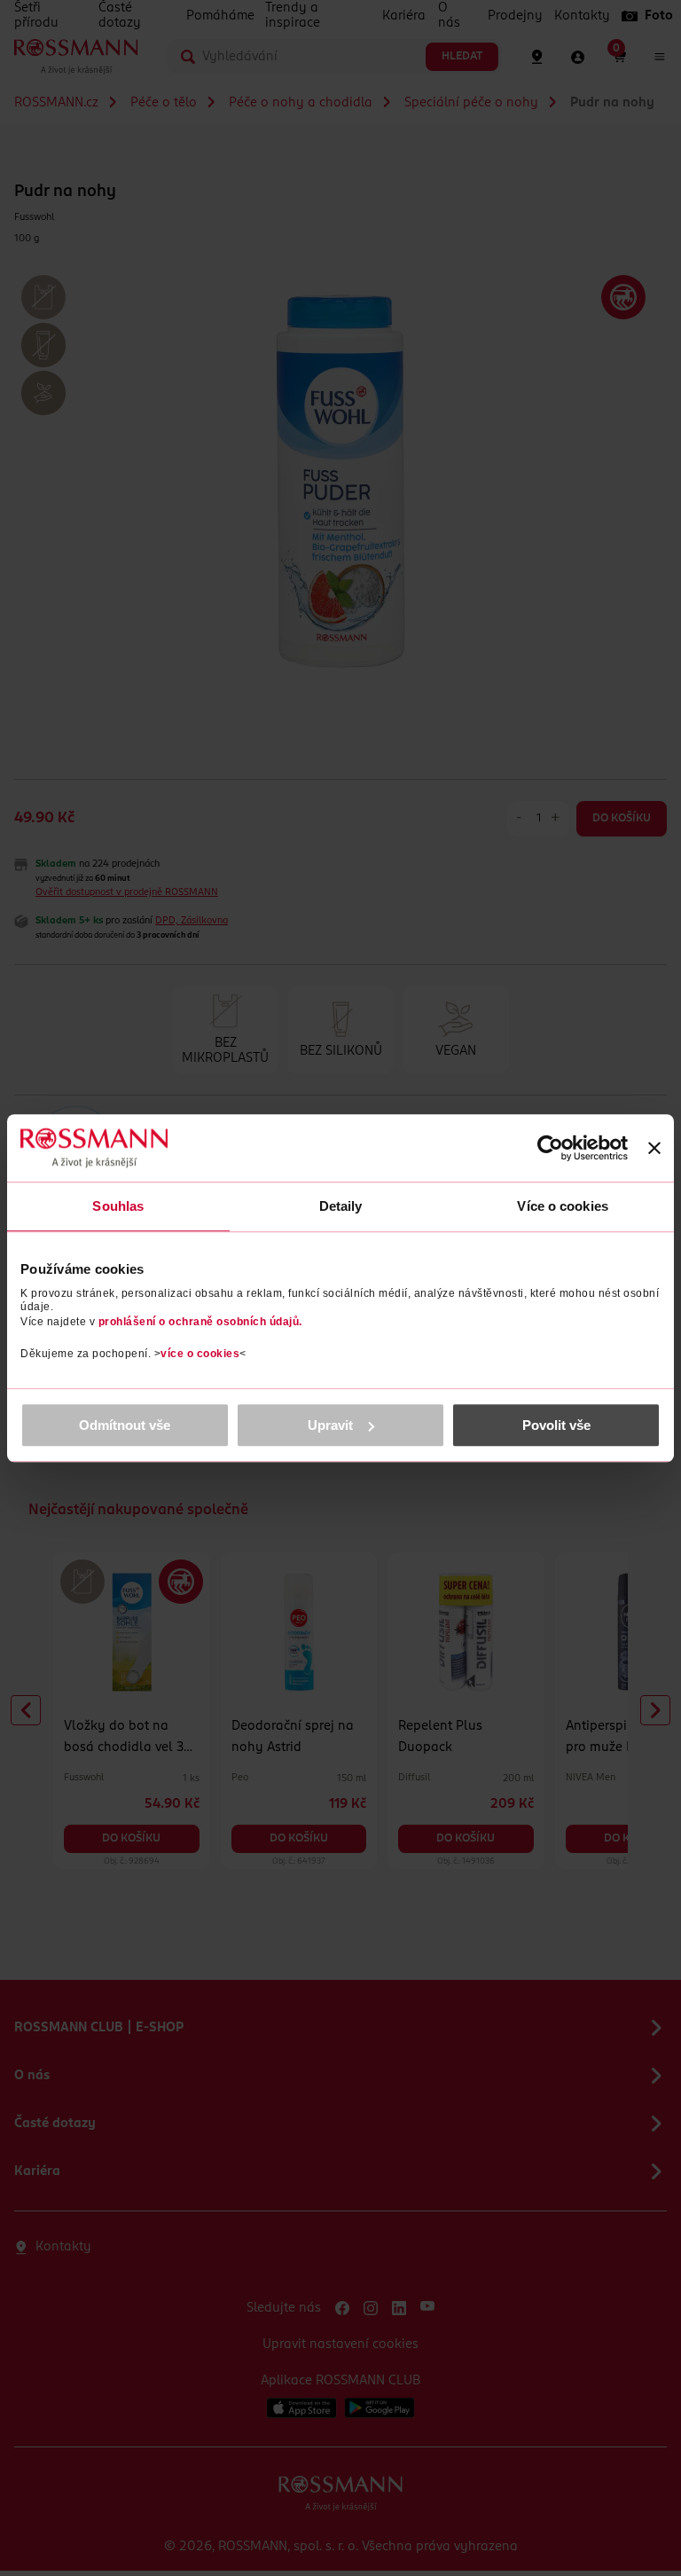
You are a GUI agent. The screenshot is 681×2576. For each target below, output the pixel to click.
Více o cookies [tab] (562, 1206)
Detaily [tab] (341, 1206)
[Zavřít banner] (654, 1148)
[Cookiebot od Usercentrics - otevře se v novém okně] (550, 1148)
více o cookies (200, 1354)
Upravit (330, 1425)
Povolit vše (556, 1425)
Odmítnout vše (125, 1425)
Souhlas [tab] (118, 1206)
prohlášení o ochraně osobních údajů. (200, 1322)
